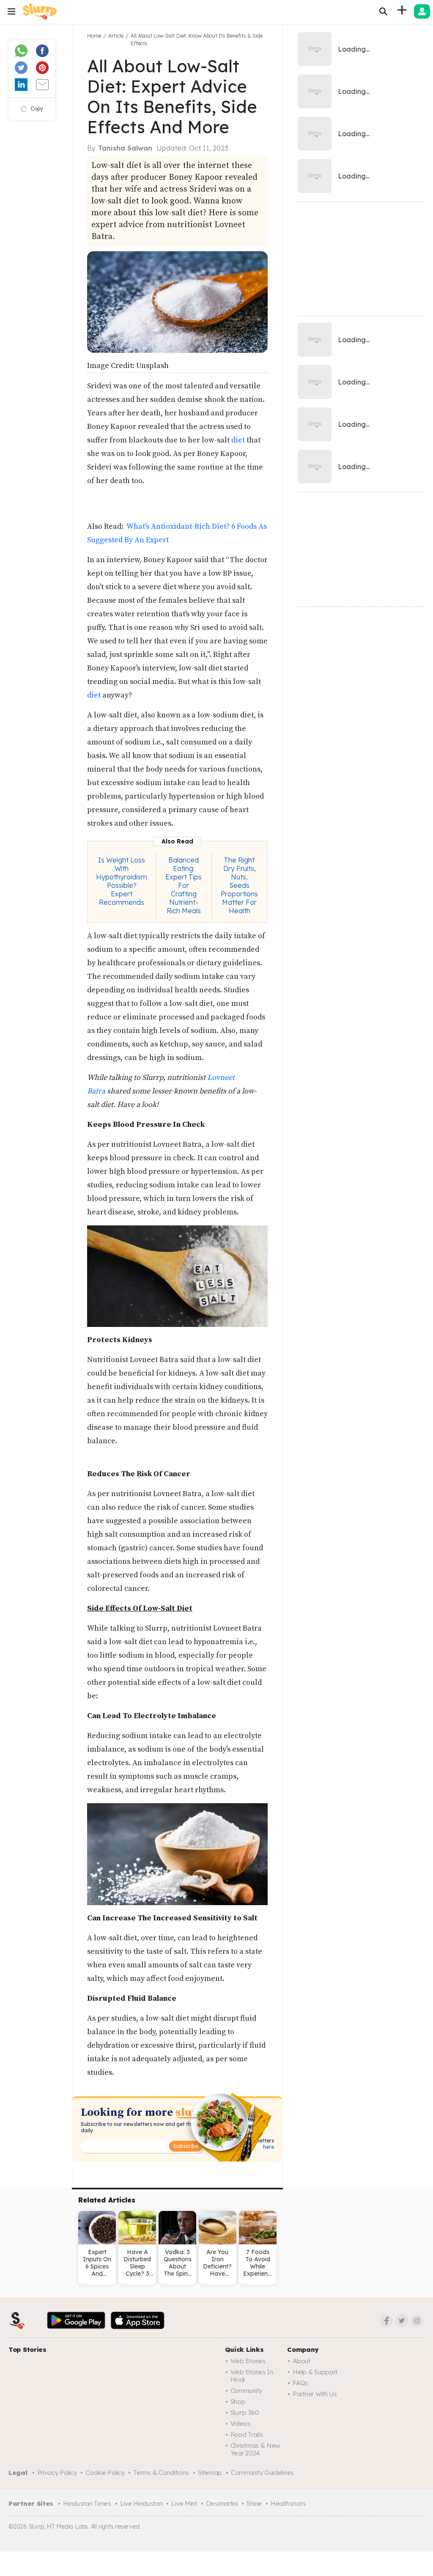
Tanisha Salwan (125, 148)
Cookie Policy (105, 2473)
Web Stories (248, 2361)
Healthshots (288, 2503)
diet (238, 440)
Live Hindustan (141, 2503)
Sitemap (210, 2473)
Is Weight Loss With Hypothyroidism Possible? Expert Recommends (122, 881)
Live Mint (184, 2503)
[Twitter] (402, 2321)
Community (246, 2391)
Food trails (247, 2435)
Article (116, 36)
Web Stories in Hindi (252, 2376)
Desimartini (222, 2503)
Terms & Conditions (161, 2473)
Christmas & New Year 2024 (256, 2449)
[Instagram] (417, 2321)
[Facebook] (386, 2321)
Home (94, 36)
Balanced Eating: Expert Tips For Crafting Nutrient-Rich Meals (184, 885)
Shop (238, 2402)
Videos (241, 2424)
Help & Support (315, 2372)
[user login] (422, 11)
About (301, 2361)
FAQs (300, 2383)
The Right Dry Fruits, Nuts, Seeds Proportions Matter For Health (239, 885)
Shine (254, 2503)
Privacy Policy (57, 2473)
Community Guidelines (262, 2473)
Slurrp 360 (245, 2413)
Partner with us (315, 2394)
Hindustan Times (87, 2503)
